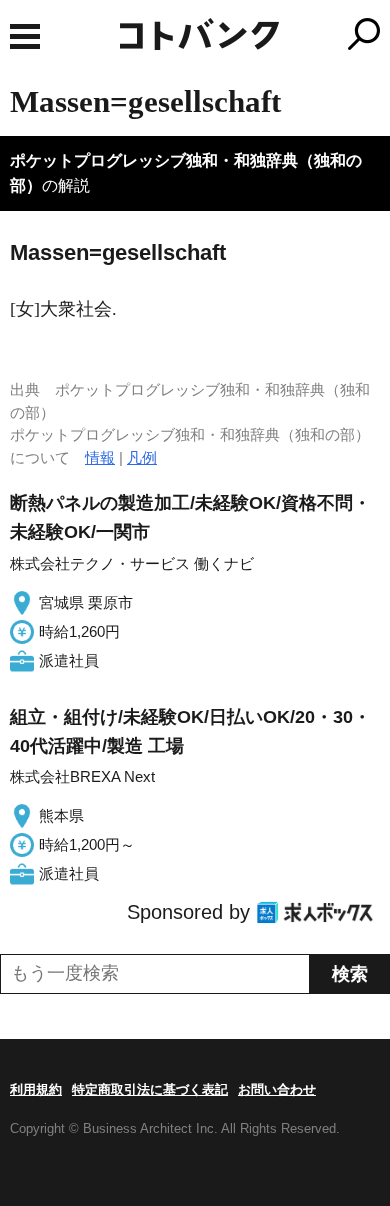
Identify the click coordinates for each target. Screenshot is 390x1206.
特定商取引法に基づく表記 (150, 1089)
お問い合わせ (277, 1089)
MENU (25, 36)
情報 (100, 457)
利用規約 (36, 1089)
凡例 (142, 457)
